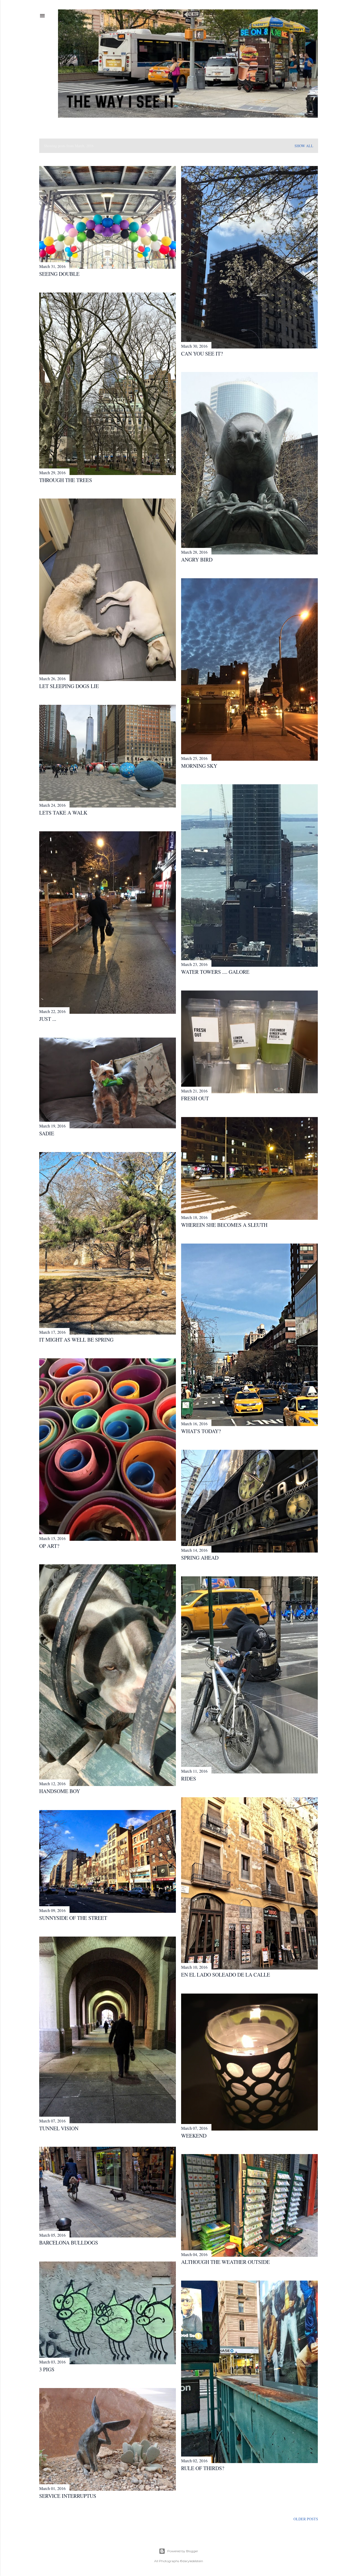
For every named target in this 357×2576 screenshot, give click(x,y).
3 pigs (47, 2369)
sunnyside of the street (73, 1918)
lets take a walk (63, 813)
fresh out (195, 1098)
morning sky (199, 766)
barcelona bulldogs (69, 2243)
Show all (304, 146)
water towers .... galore (215, 972)
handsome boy (60, 1791)
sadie (47, 1133)
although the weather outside (225, 2262)
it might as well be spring (76, 1340)
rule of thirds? (203, 2468)
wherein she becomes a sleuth (224, 1225)
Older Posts (306, 2519)
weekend (194, 2136)
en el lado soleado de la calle (226, 1975)
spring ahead (200, 1558)
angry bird (197, 560)
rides (189, 1779)
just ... (48, 1019)
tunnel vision (59, 2128)
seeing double (59, 274)
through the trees (66, 480)
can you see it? (202, 354)
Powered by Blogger (183, 2551)
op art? (49, 1546)
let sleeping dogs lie (69, 686)
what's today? (201, 1431)
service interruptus (68, 2496)
